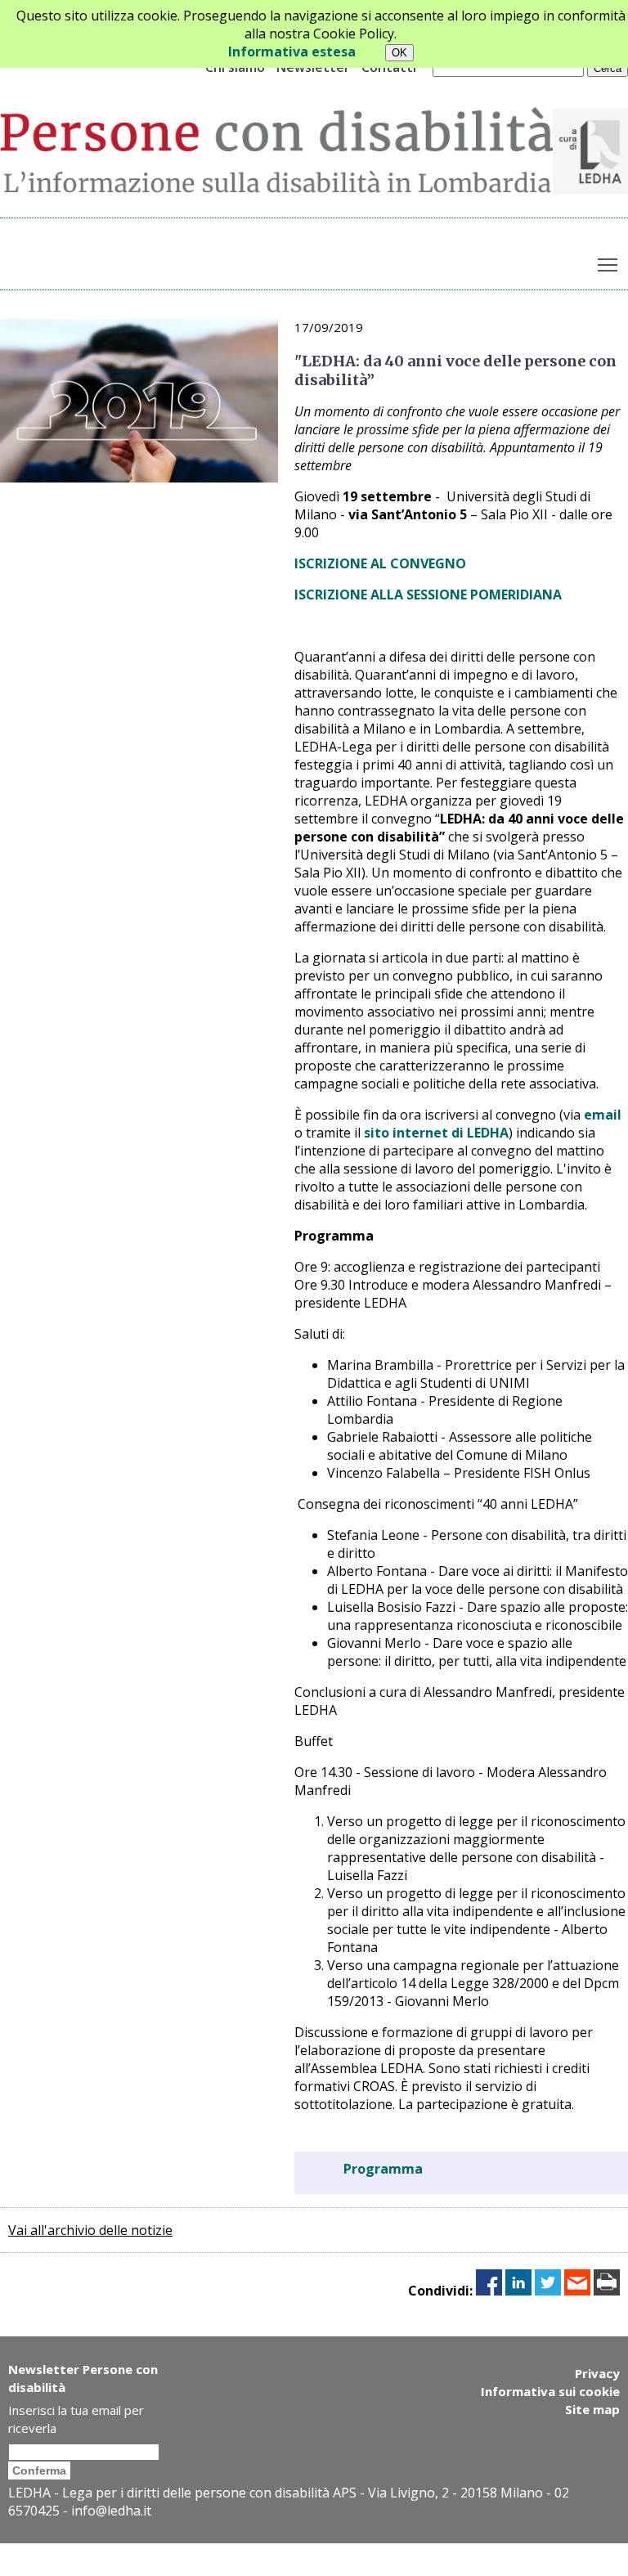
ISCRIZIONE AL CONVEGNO (380, 563)
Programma (383, 2169)
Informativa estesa (292, 52)
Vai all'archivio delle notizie (90, 2230)
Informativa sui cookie (550, 2391)
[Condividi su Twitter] (548, 2291)
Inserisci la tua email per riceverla (76, 2419)
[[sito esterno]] (590, 190)
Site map (592, 2409)
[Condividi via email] (577, 2291)
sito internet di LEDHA (436, 1133)
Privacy (597, 2373)
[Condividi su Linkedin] (518, 2291)
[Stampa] (607, 2291)
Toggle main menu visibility (608, 264)
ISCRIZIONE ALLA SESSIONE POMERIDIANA (428, 595)
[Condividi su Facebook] (489, 2291)
